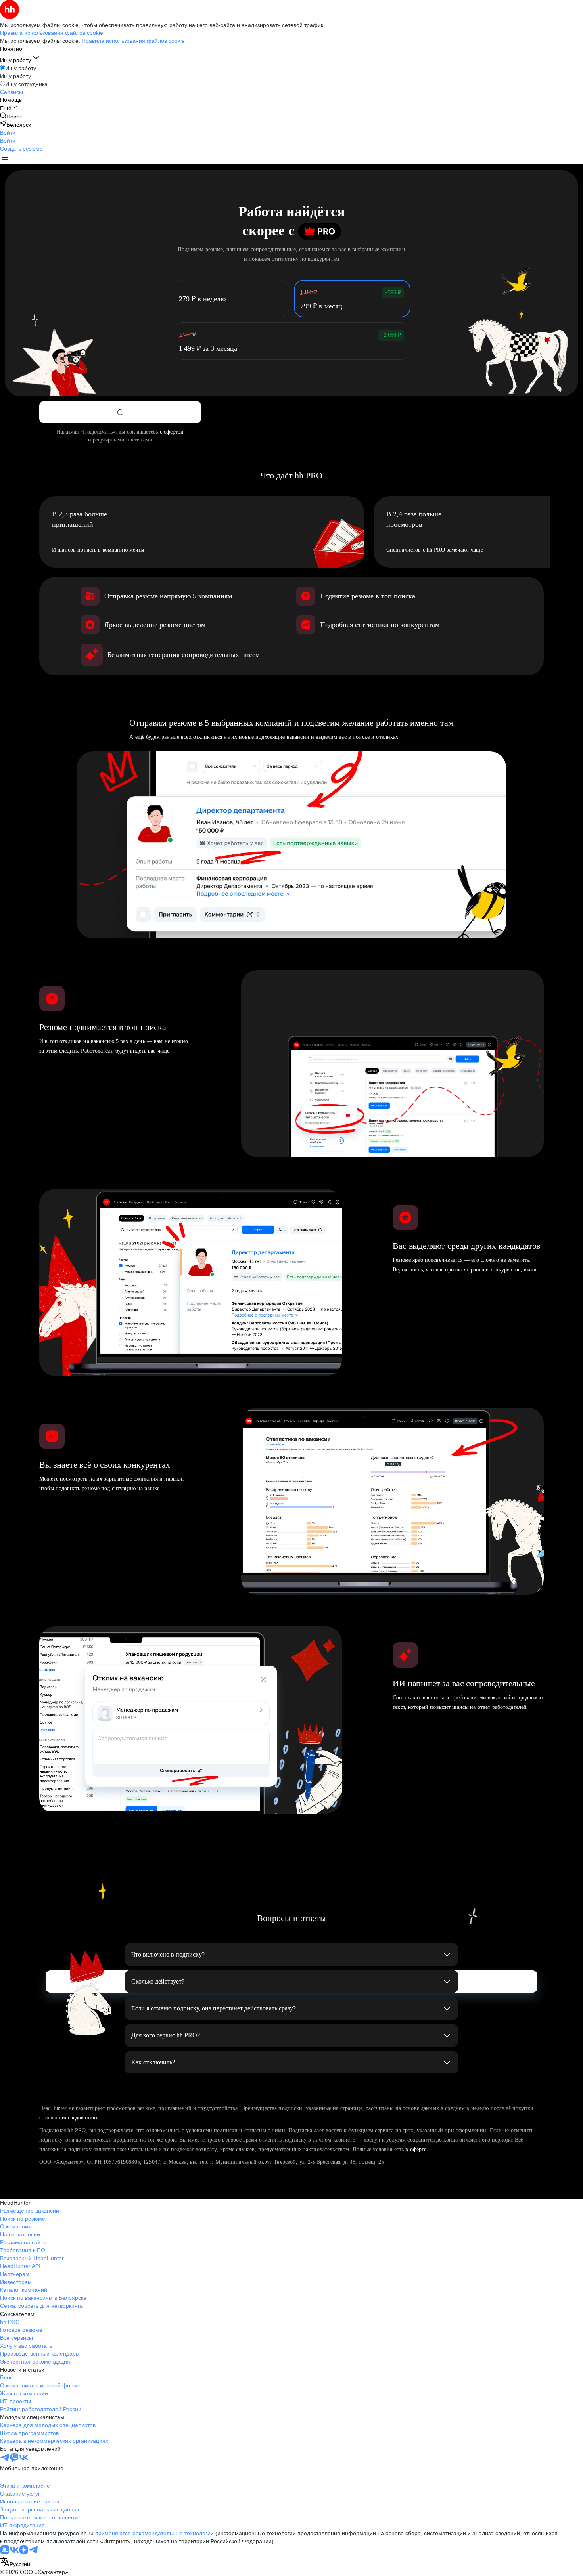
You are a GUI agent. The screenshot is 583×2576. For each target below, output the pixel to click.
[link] (11, 116)
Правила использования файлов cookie (133, 41)
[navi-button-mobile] (5, 158)
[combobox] (15, 2562)
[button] (8, 133)
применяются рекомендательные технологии (154, 2533)
